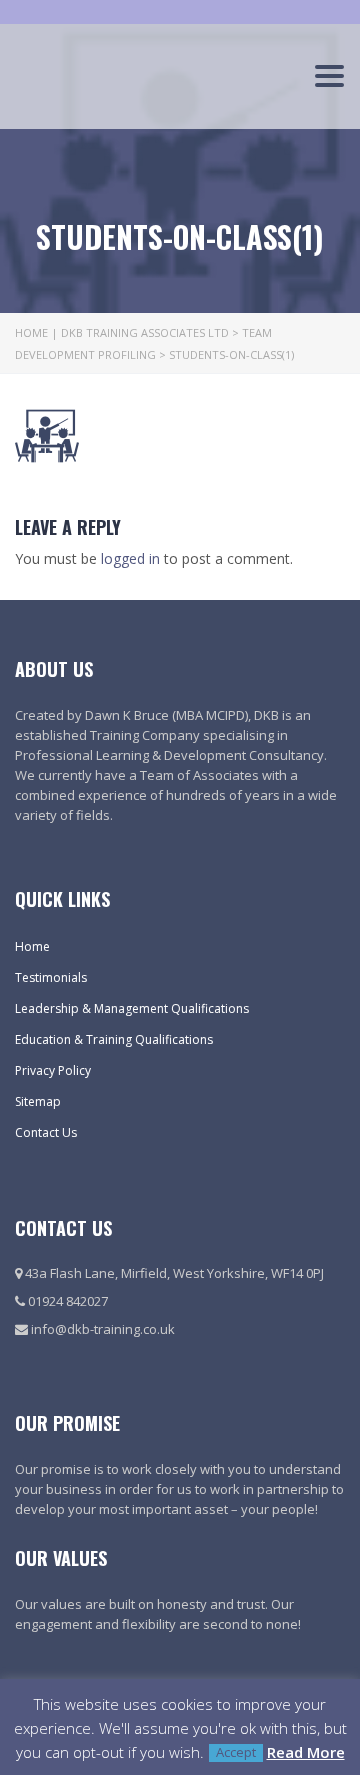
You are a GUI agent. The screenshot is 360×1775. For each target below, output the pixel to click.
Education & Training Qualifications (114, 1039)
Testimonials (51, 977)
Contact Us (46, 1132)
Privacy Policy (53, 1070)
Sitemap (38, 1101)
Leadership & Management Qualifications (132, 1008)
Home (32, 946)
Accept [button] (236, 1752)
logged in (130, 558)
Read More (306, 1752)
